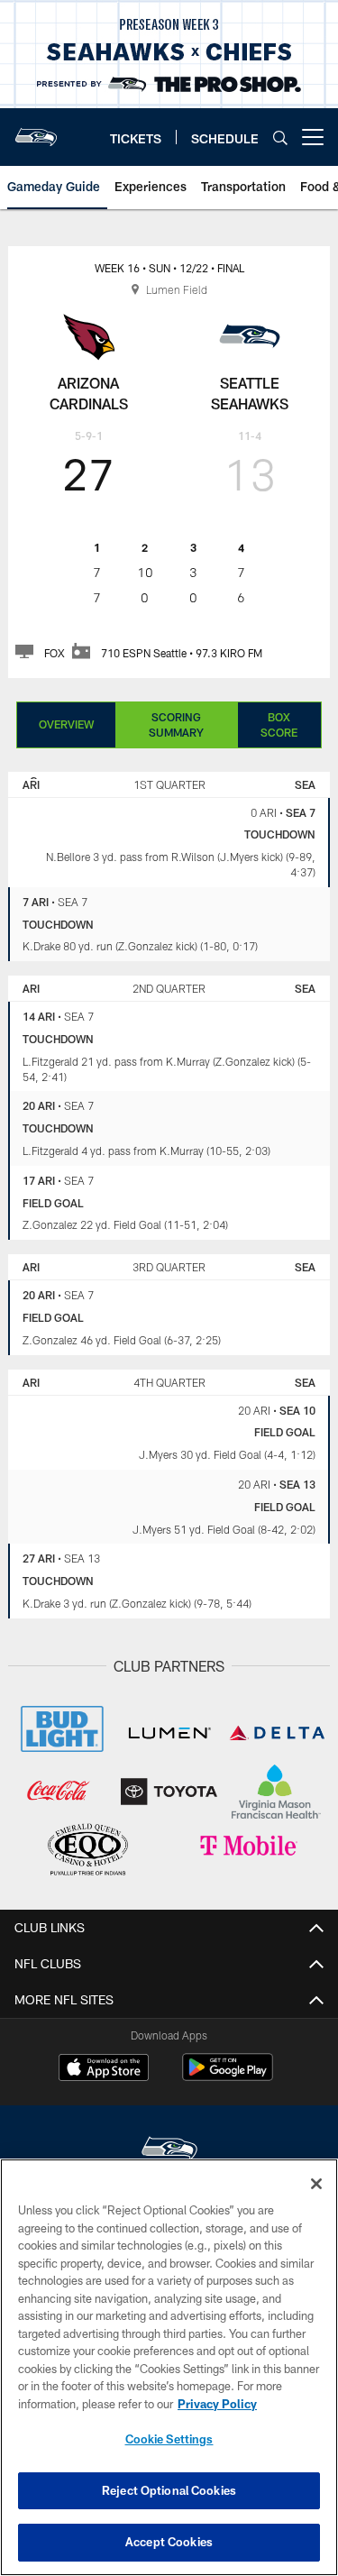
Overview (66, 724)
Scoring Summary (176, 724)
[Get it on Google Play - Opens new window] (228, 2076)
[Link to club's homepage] (36, 130)
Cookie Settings (169, 2439)
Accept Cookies (169, 2542)
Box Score (279, 724)
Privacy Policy (217, 2404)
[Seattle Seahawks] (169, 2151)
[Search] (280, 138)
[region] (169, 2367)
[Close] (316, 2184)
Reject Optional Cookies (169, 2490)
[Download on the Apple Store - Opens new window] (104, 2069)
